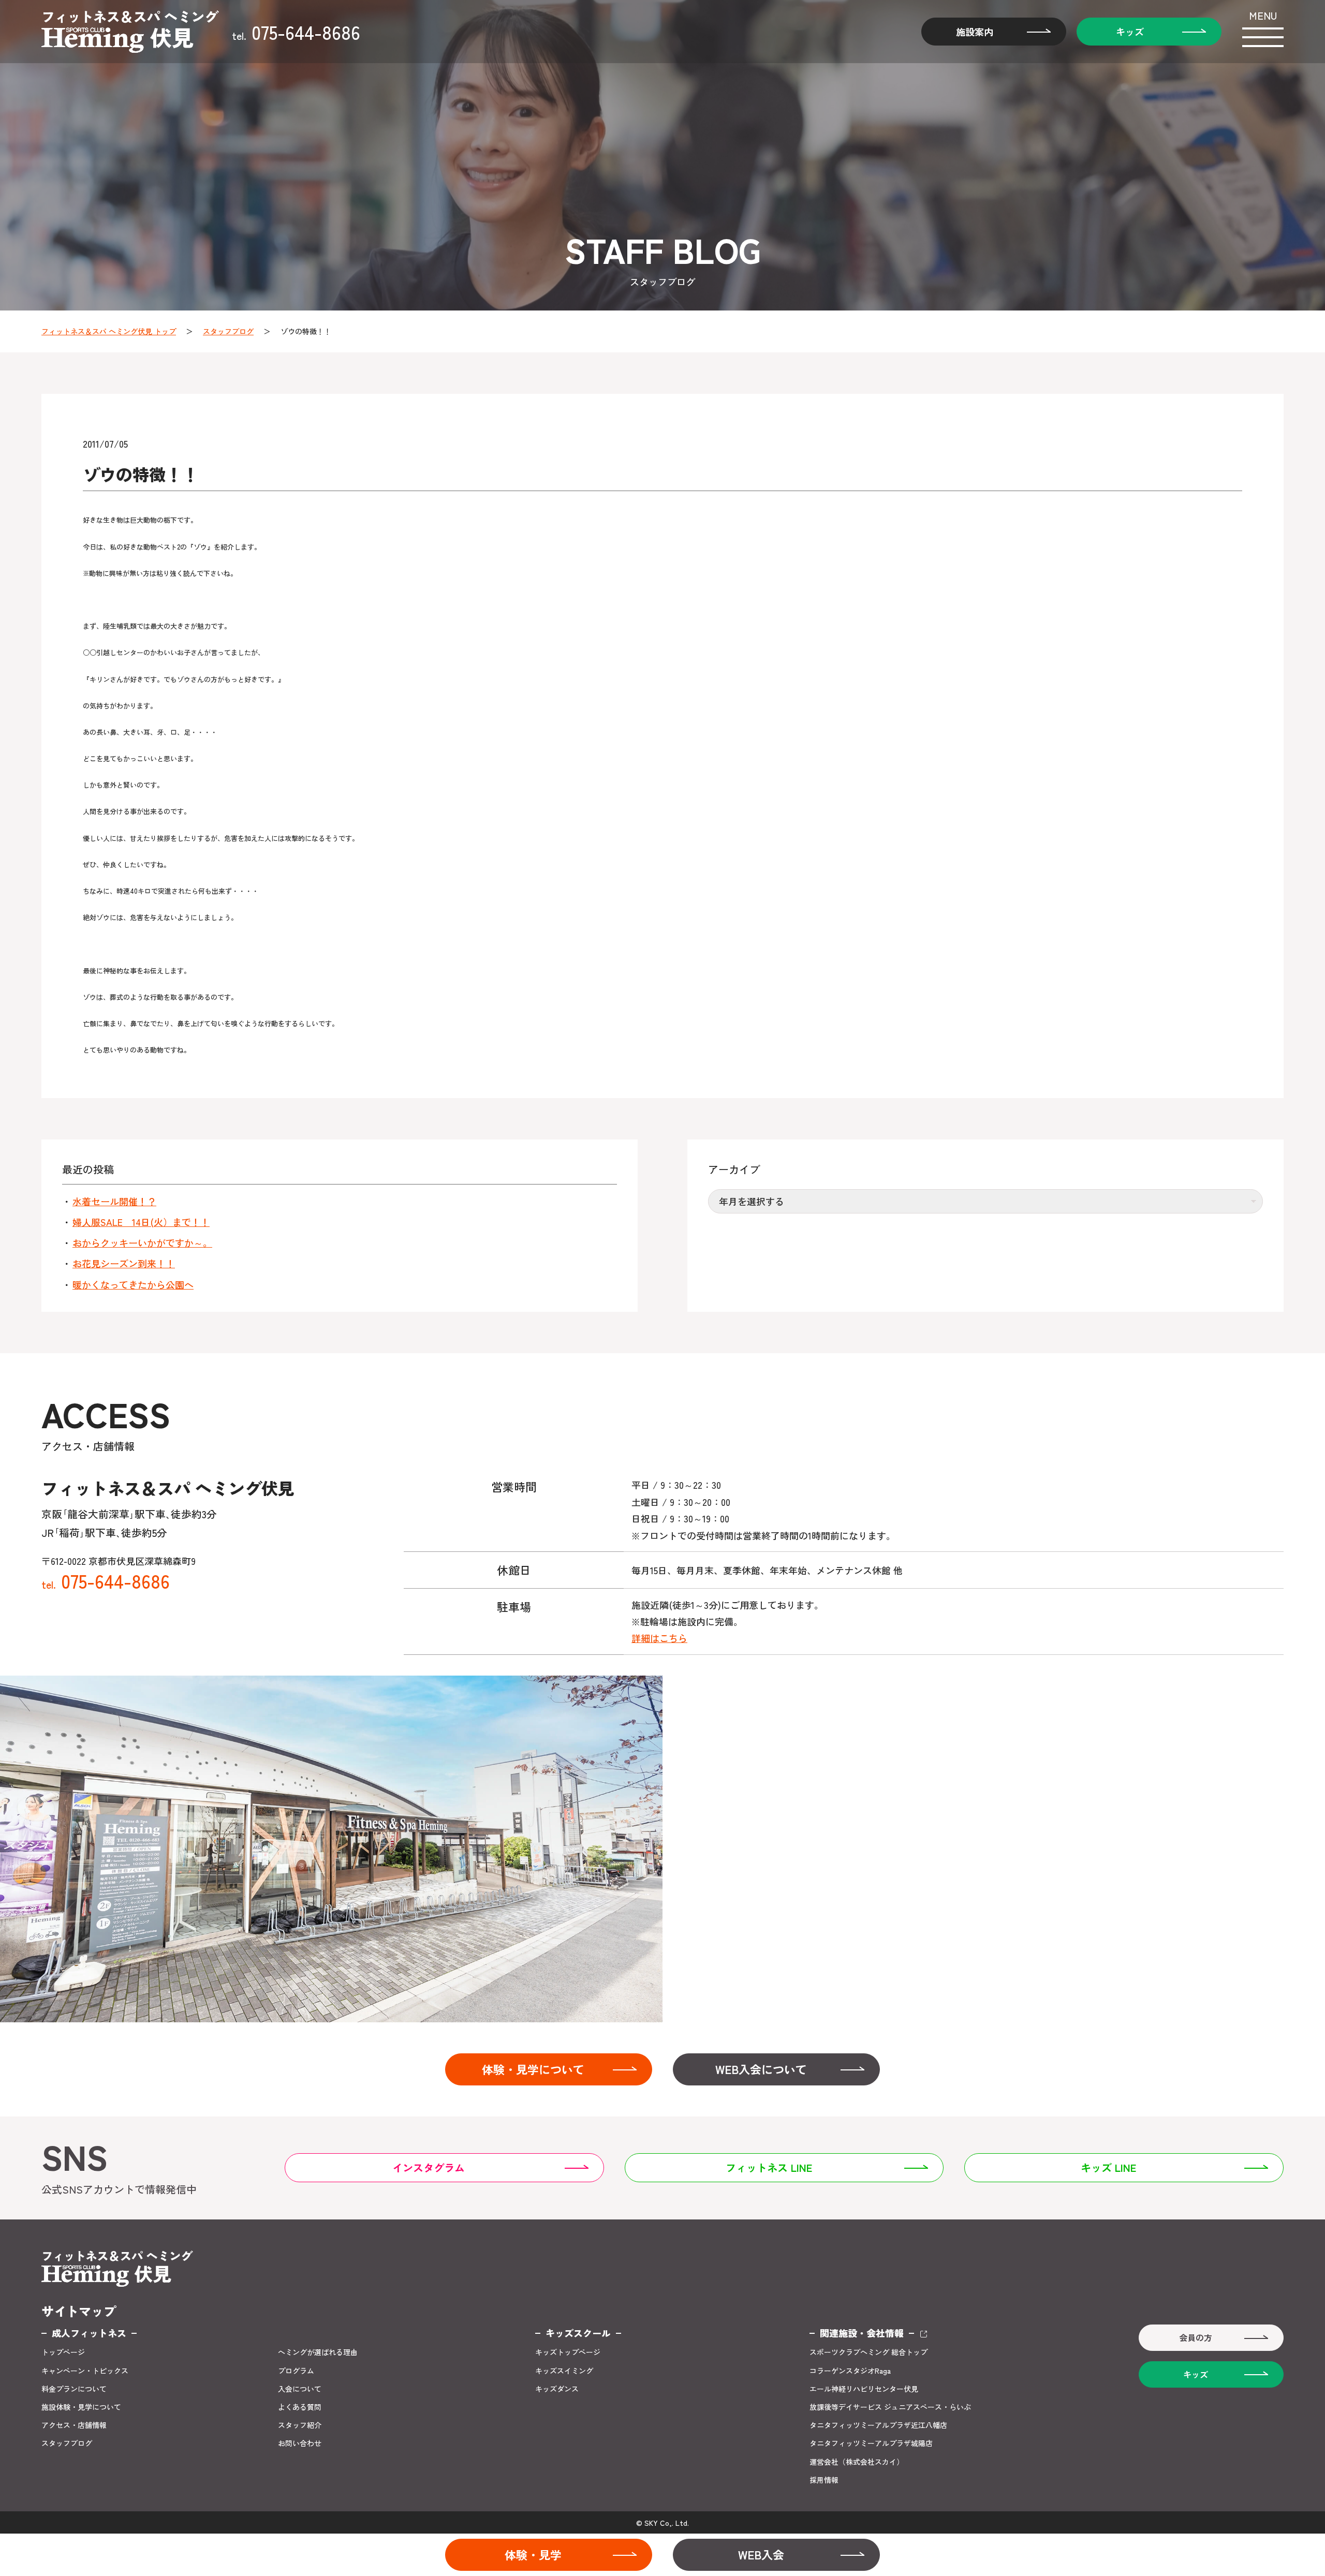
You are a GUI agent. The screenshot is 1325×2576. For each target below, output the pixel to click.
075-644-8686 (296, 32)
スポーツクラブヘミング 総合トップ (868, 2352)
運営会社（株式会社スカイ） (857, 2462)
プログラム (296, 2371)
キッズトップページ (568, 2352)
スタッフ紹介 (300, 2425)
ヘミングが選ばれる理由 (318, 2352)
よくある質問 (300, 2407)
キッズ (1130, 32)
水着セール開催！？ (114, 1201)
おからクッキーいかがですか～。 (142, 1243)
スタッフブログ (228, 331)
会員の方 (1196, 2337)
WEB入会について (761, 2069)
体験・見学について (533, 2069)
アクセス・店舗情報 (74, 2425)
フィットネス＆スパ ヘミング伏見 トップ (109, 331)
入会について (300, 2389)
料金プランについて (74, 2389)
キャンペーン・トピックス (85, 2371)
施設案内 (975, 32)
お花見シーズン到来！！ (124, 1263)
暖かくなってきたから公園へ (133, 1285)
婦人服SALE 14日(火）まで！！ (141, 1222)
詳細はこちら (659, 1638)
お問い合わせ (300, 2443)
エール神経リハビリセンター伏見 (864, 2389)
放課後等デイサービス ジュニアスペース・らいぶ (890, 2407)
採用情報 (824, 2480)
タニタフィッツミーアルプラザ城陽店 (871, 2443)
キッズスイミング (564, 2371)
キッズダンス (557, 2389)
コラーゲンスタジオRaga (850, 2371)
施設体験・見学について (81, 2407)
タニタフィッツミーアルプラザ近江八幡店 (878, 2425)
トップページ (63, 2352)
